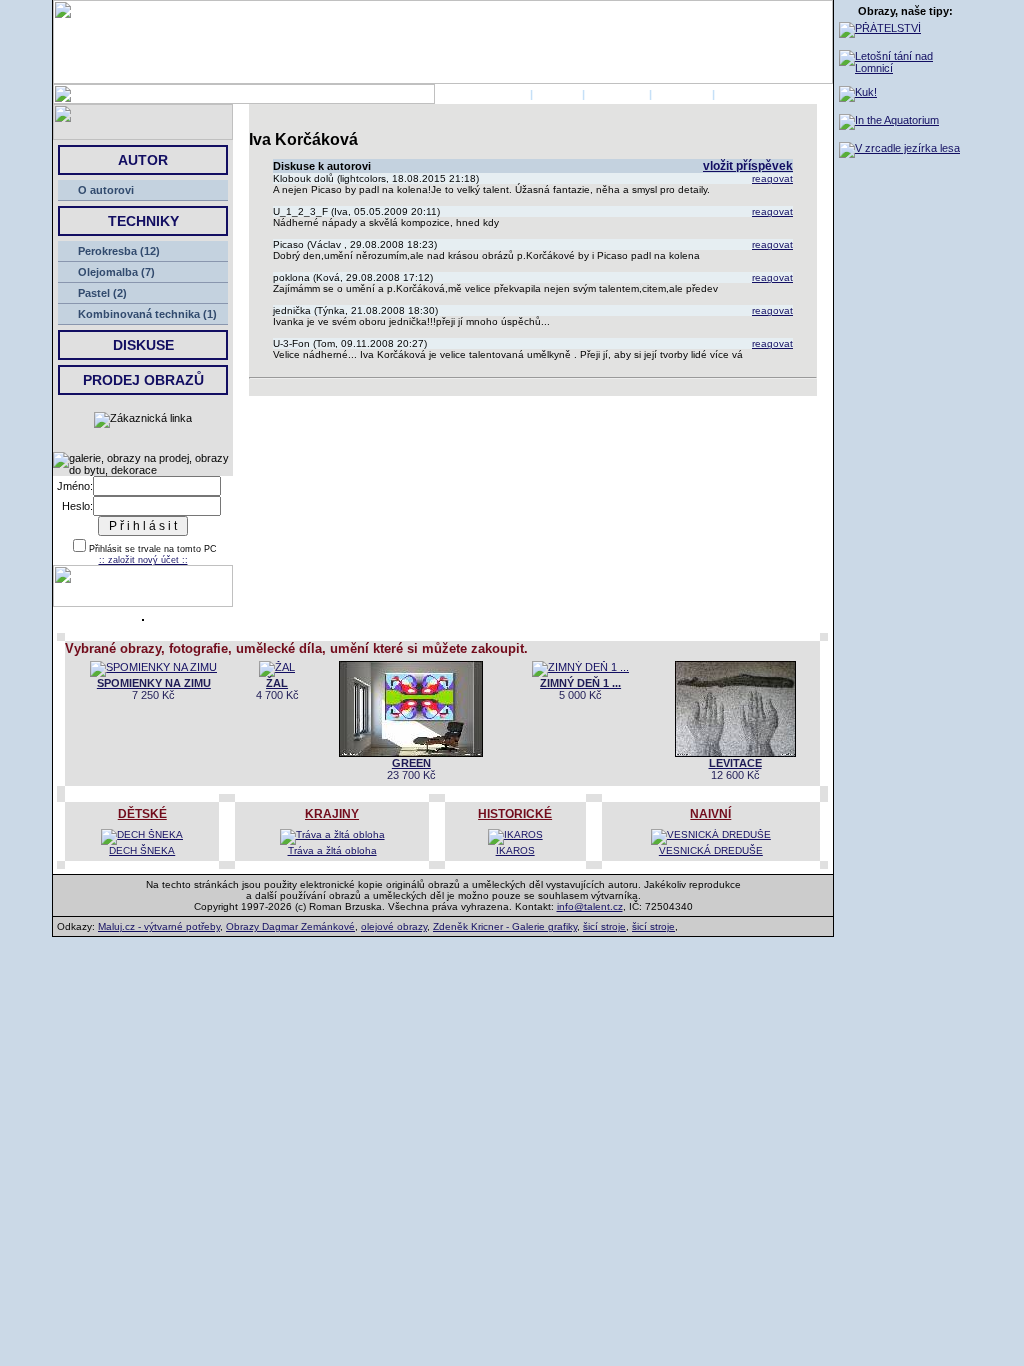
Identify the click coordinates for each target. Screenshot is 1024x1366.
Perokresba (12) (119, 251)
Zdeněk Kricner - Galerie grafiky (505, 926)
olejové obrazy (394, 926)
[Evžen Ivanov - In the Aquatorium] (889, 120)
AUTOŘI (557, 94)
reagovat (772, 178)
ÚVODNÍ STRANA (481, 94)
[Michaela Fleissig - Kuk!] (858, 92)
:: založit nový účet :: (143, 560)
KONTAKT (682, 94)
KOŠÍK (735, 94)
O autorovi (106, 190)
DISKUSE (143, 345)
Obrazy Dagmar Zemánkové (290, 926)
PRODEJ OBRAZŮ (143, 380)
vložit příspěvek (748, 166)
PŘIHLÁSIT (617, 94)
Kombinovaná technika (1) (147, 314)
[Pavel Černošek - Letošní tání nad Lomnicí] (905, 68)
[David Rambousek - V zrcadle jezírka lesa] (899, 148)
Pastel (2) (102, 293)
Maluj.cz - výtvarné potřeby (159, 926)
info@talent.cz (590, 906)
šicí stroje (604, 926)
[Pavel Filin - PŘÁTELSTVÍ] (880, 28)
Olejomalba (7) (116, 272)
